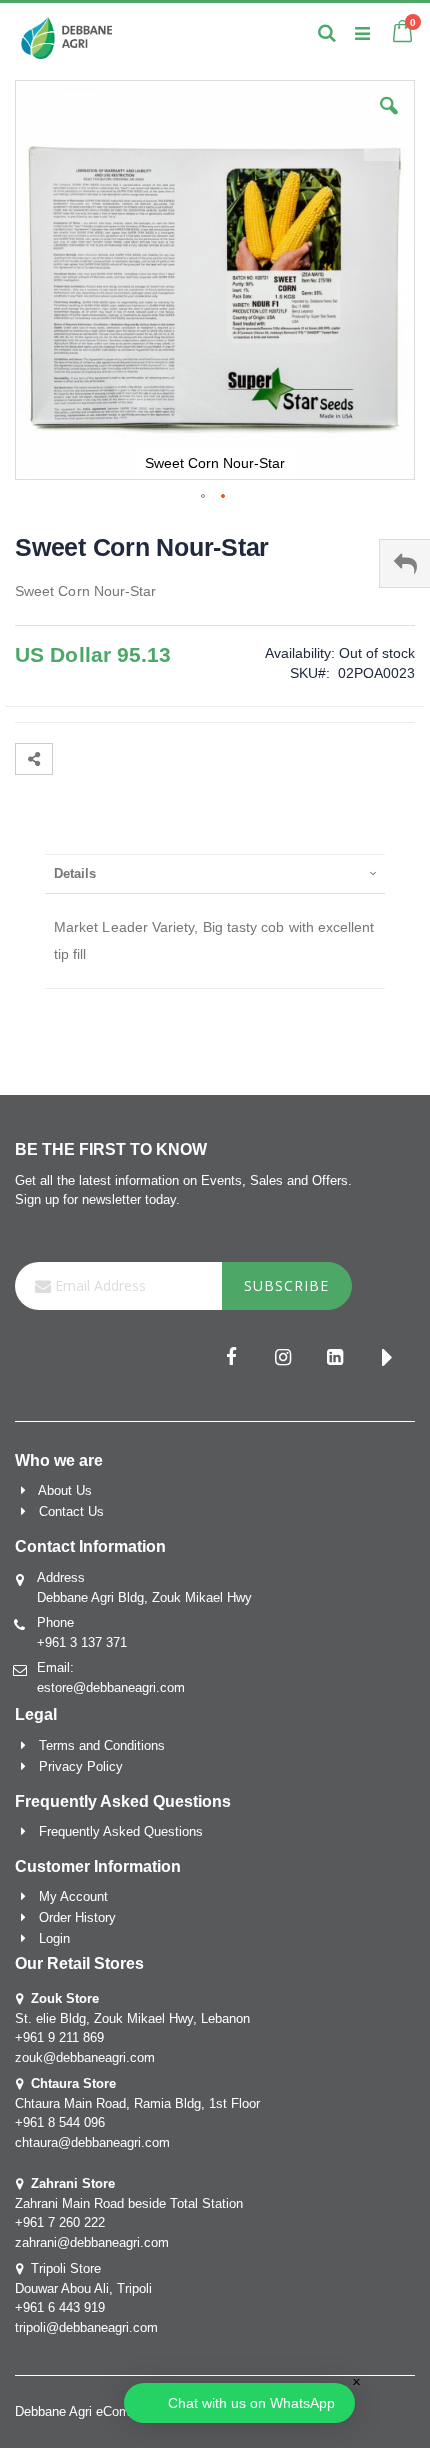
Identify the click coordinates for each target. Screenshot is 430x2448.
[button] (389, 121)
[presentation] (215, 873)
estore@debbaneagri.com (111, 1687)
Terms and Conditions (102, 1745)
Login (54, 1938)
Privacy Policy (81, 1766)
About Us (65, 1490)
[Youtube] (387, 1359)
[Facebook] (231, 1359)
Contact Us (71, 1511)
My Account (73, 1896)
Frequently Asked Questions (121, 1831)
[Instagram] (283, 1359)
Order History (77, 1917)
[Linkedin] (335, 1359)
